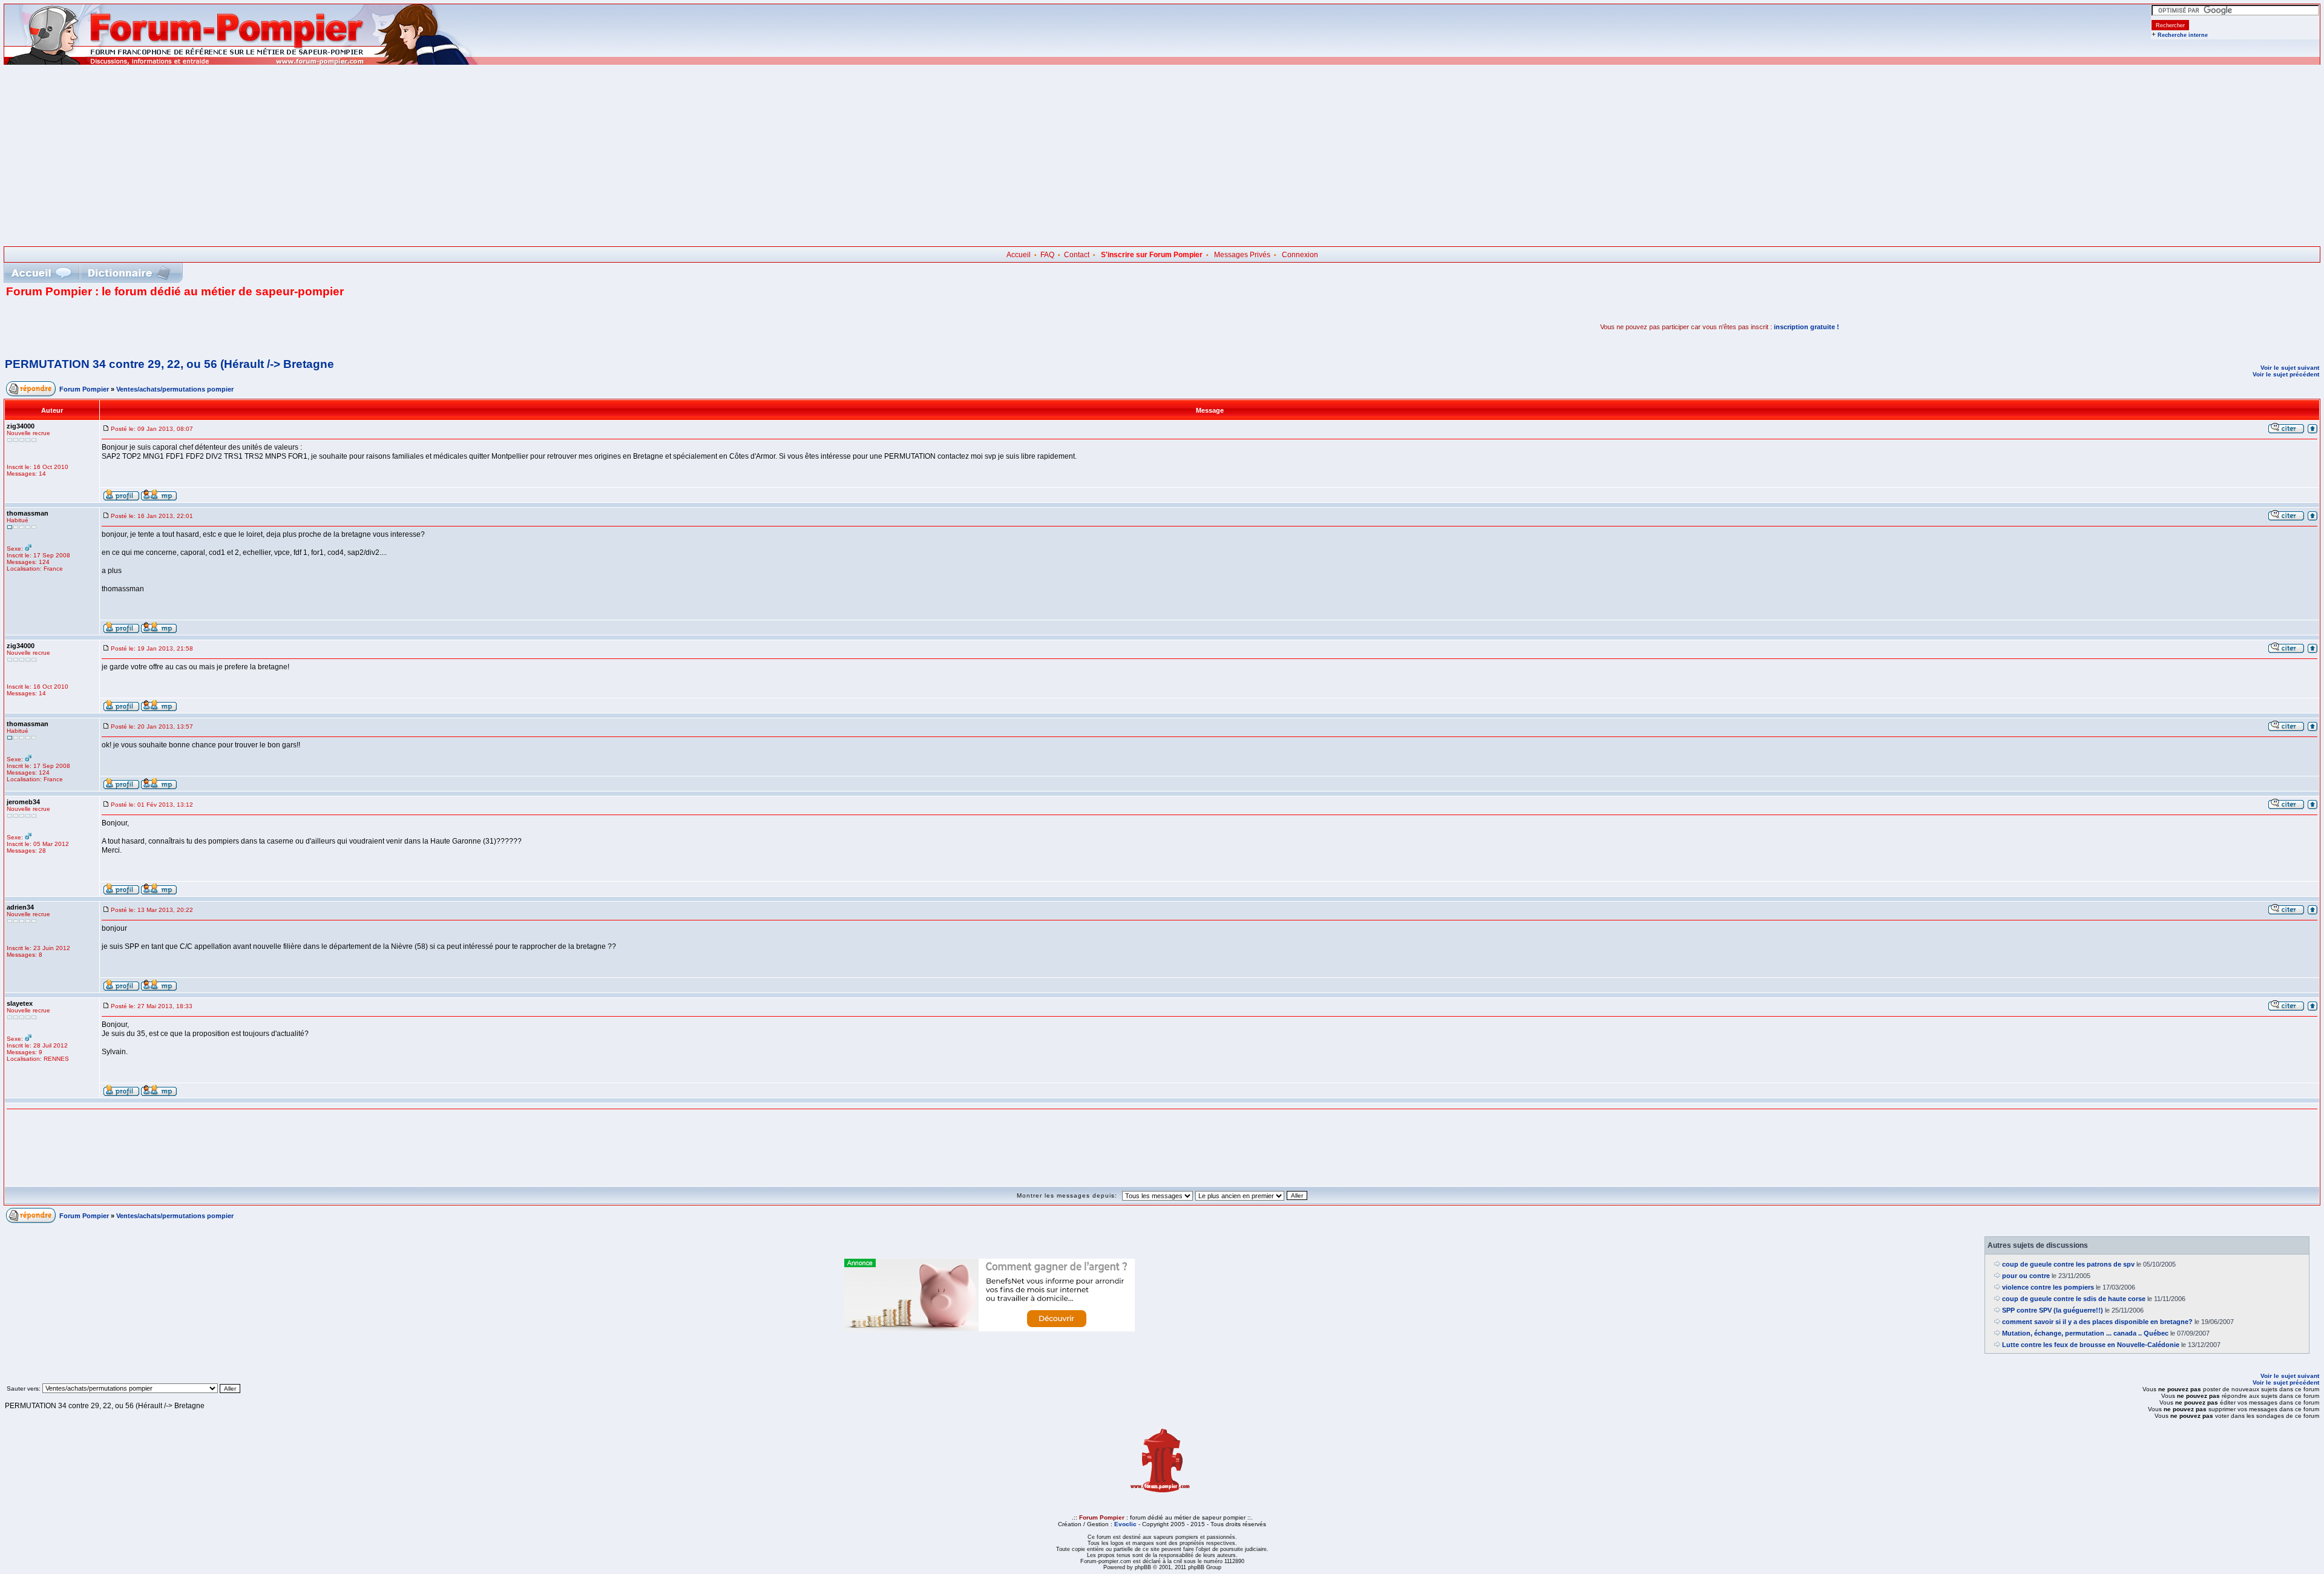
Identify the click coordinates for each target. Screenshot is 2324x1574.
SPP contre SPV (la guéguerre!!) (2053, 1310)
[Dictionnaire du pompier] (129, 273)
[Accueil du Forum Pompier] (41, 273)
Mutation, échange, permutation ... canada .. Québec (2085, 1333)
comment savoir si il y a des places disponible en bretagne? (2097, 1322)
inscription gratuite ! (1807, 327)
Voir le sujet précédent (2286, 374)
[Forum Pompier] (241, 62)
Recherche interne (2183, 35)
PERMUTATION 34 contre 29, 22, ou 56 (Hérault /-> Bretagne (169, 364)
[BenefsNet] (990, 1329)
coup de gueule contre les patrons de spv (2068, 1264)
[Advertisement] (1162, 156)
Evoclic (1125, 1524)
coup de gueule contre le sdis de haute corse (2074, 1299)
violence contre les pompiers (2048, 1287)
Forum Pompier (84, 389)
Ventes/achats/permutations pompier (175, 389)
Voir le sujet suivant (2290, 368)
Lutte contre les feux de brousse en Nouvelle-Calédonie (2091, 1345)
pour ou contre (2026, 1276)
